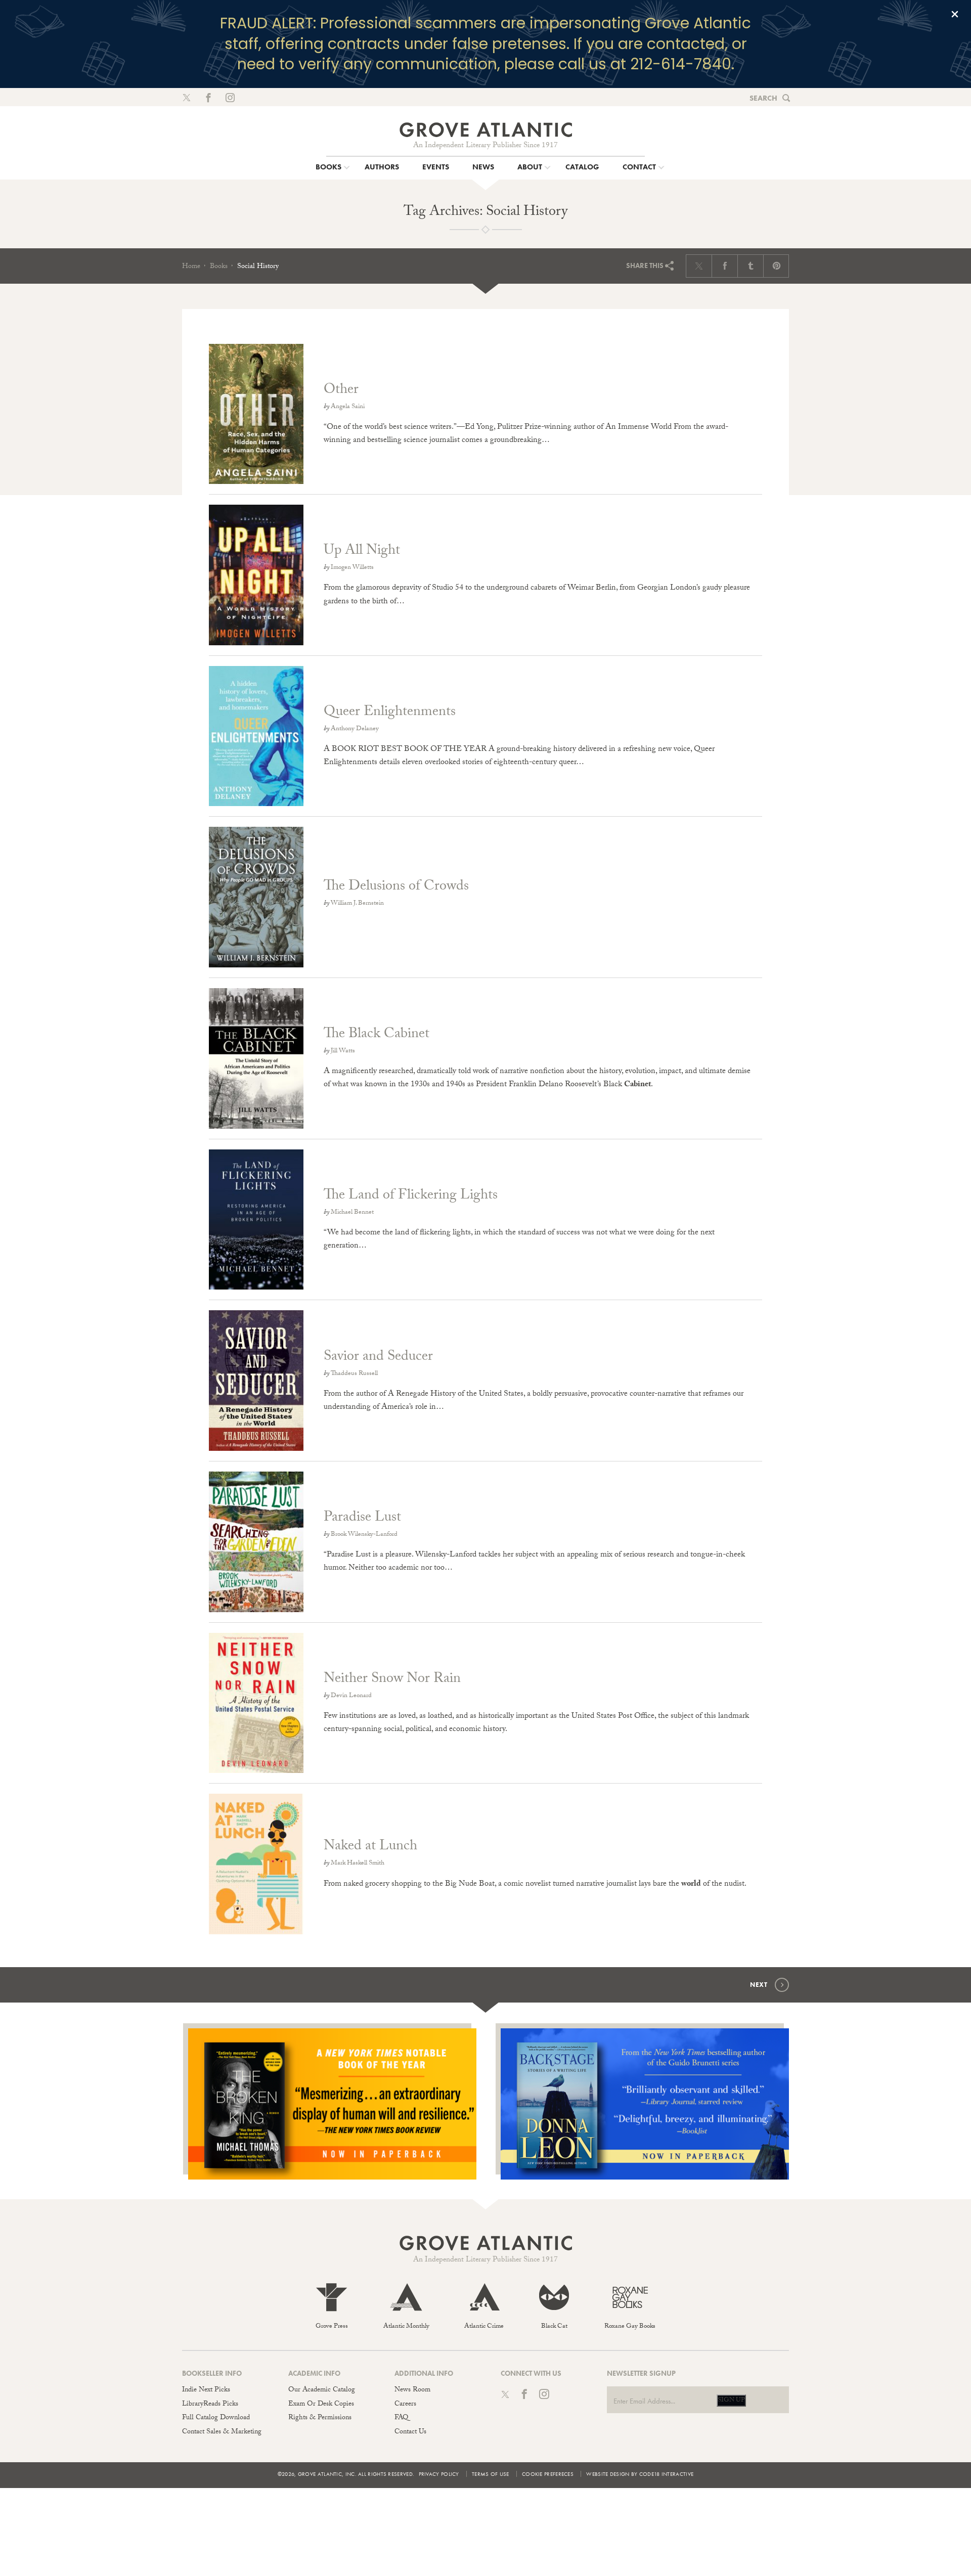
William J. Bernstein (357, 904)
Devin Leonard (351, 1696)
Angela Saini (348, 407)
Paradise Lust (362, 1519)
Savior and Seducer (378, 1358)
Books (219, 267)
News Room (412, 2390)
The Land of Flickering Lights (411, 1196)
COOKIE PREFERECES (548, 2474)
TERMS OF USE (491, 2474)
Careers (405, 2405)
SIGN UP (731, 2401)
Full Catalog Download (216, 2418)
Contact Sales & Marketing (222, 2432)
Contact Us (410, 2432)
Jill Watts (343, 1051)
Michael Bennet (352, 1213)
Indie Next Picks (206, 2390)
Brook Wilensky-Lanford (364, 1535)
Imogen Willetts (352, 568)
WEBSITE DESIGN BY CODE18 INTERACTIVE (640, 2474)
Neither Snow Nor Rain (392, 1680)
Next (759, 1985)
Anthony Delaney (355, 729)
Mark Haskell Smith (358, 1863)
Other (341, 391)
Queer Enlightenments (390, 713)
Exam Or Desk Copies (321, 2405)
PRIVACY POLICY (439, 2474)
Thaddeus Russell (354, 1374)
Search (763, 98)
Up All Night (362, 552)
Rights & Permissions (320, 2418)
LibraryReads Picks (210, 2405)
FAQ (401, 2418)
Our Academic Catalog (322, 2390)
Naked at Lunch (370, 1847)
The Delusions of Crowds (396, 887)
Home (191, 267)
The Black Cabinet (377, 1035)
